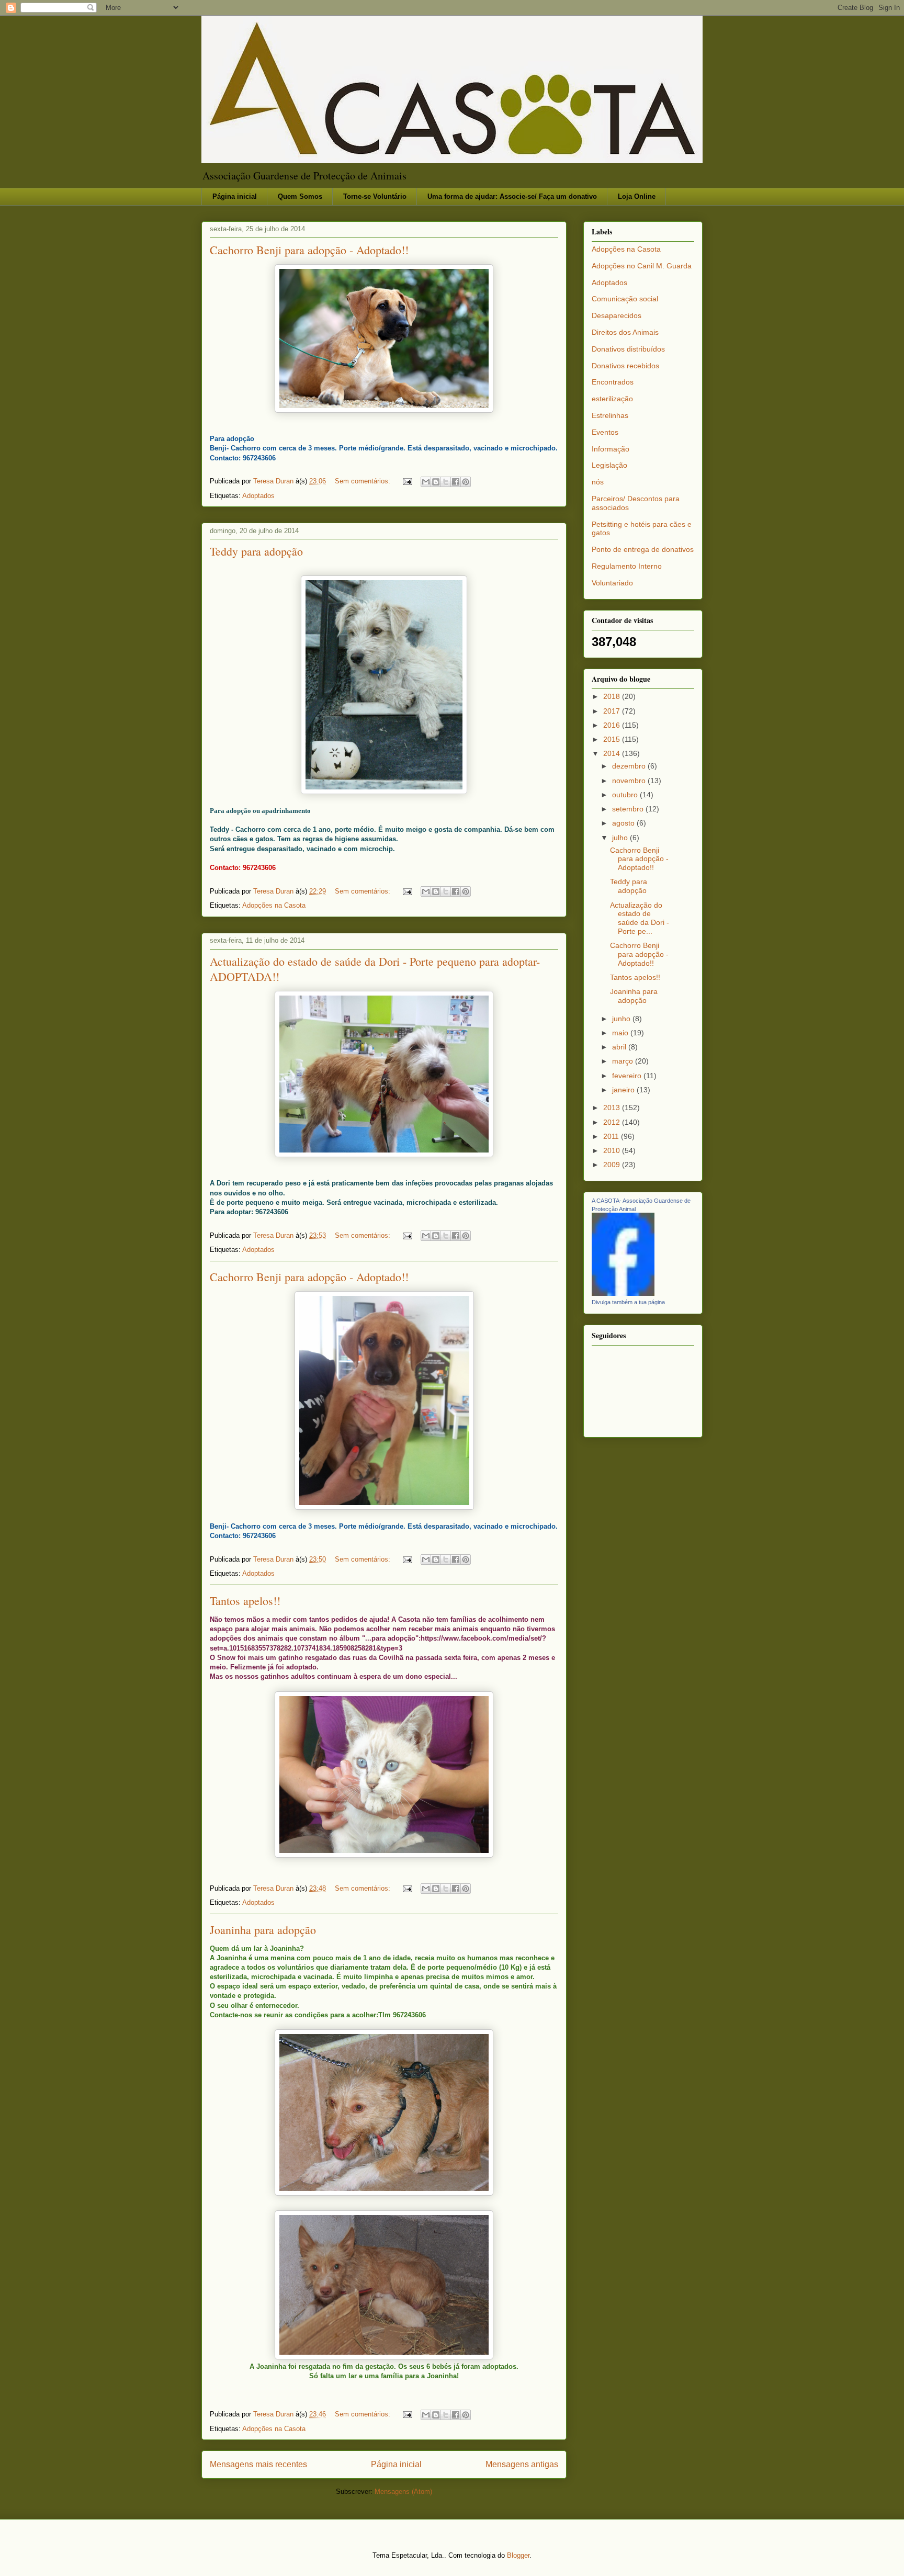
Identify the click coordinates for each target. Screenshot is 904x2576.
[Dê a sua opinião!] (436, 482)
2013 (613, 1108)
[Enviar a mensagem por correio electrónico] (407, 481)
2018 (613, 696)
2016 (613, 725)
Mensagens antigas (522, 2464)
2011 (612, 1136)
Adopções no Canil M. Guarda (642, 266)
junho (622, 1019)
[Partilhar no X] (446, 482)
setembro (629, 809)
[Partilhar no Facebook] (456, 482)
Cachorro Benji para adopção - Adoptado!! (309, 250)
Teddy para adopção (256, 551)
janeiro (624, 1090)
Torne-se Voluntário (375, 196)
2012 (613, 1122)
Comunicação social (625, 299)
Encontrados (613, 382)
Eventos (605, 432)
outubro (626, 795)
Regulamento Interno (627, 566)
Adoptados (258, 496)
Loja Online (637, 196)
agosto (624, 823)
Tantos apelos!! (245, 1601)
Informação (611, 449)
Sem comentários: (364, 481)
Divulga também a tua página (628, 1302)
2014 (613, 753)
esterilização (612, 399)
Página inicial (235, 196)
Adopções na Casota (274, 905)
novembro (630, 781)
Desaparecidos (617, 315)
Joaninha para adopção (263, 1930)
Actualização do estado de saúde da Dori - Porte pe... (640, 918)
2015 (613, 739)
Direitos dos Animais (625, 332)
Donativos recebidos (625, 366)
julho (621, 838)
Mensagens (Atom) (403, 2492)
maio (621, 1033)
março (624, 1061)
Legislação (609, 465)
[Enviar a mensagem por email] (426, 482)
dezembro (630, 766)
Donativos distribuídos (628, 349)
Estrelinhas (610, 415)
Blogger (518, 2555)
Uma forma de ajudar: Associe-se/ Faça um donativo (512, 196)
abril (620, 1047)
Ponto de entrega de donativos (643, 549)
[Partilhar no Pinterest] (466, 482)
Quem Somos (300, 196)
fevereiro (628, 1076)
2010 (613, 1150)
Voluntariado (612, 583)
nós (598, 482)
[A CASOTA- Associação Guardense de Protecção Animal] (623, 1293)
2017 (613, 711)
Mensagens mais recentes (258, 2464)
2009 (613, 1165)
